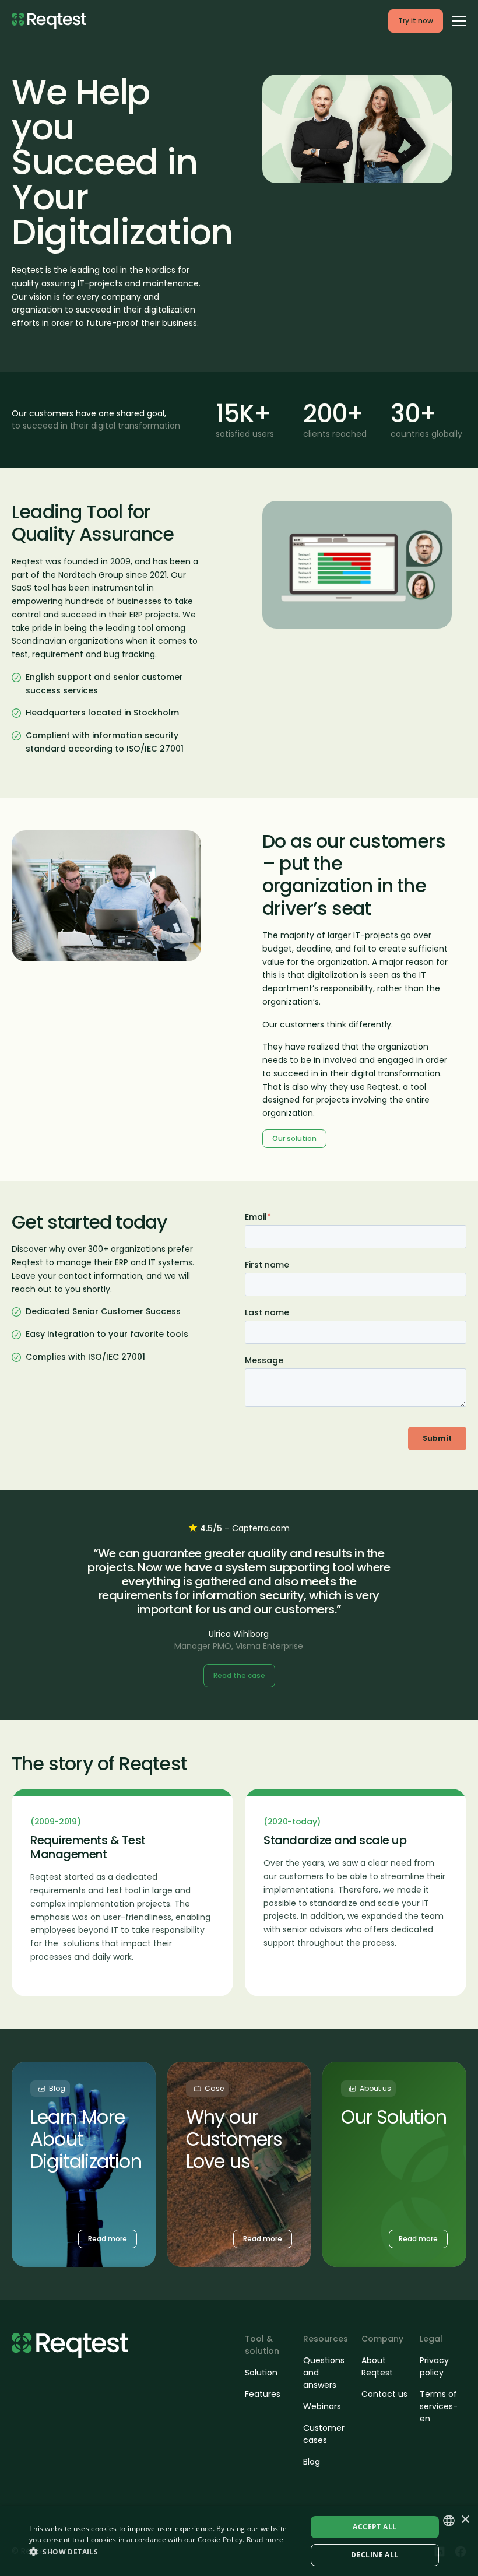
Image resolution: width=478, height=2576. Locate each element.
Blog (312, 2462)
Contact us (384, 2394)
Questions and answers (324, 2373)
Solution (261, 2373)
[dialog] (239, 2541)
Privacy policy (434, 2366)
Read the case (239, 1675)
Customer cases (324, 2434)
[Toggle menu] (459, 20)
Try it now (416, 21)
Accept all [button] (375, 2527)
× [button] (465, 2520)
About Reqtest (377, 2366)
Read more (265, 2540)
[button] (164, 2552)
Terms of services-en (439, 2406)
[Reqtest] (49, 21)
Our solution (294, 1138)
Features (263, 2394)
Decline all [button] (375, 2555)
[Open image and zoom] (357, 129)
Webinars (322, 2406)
